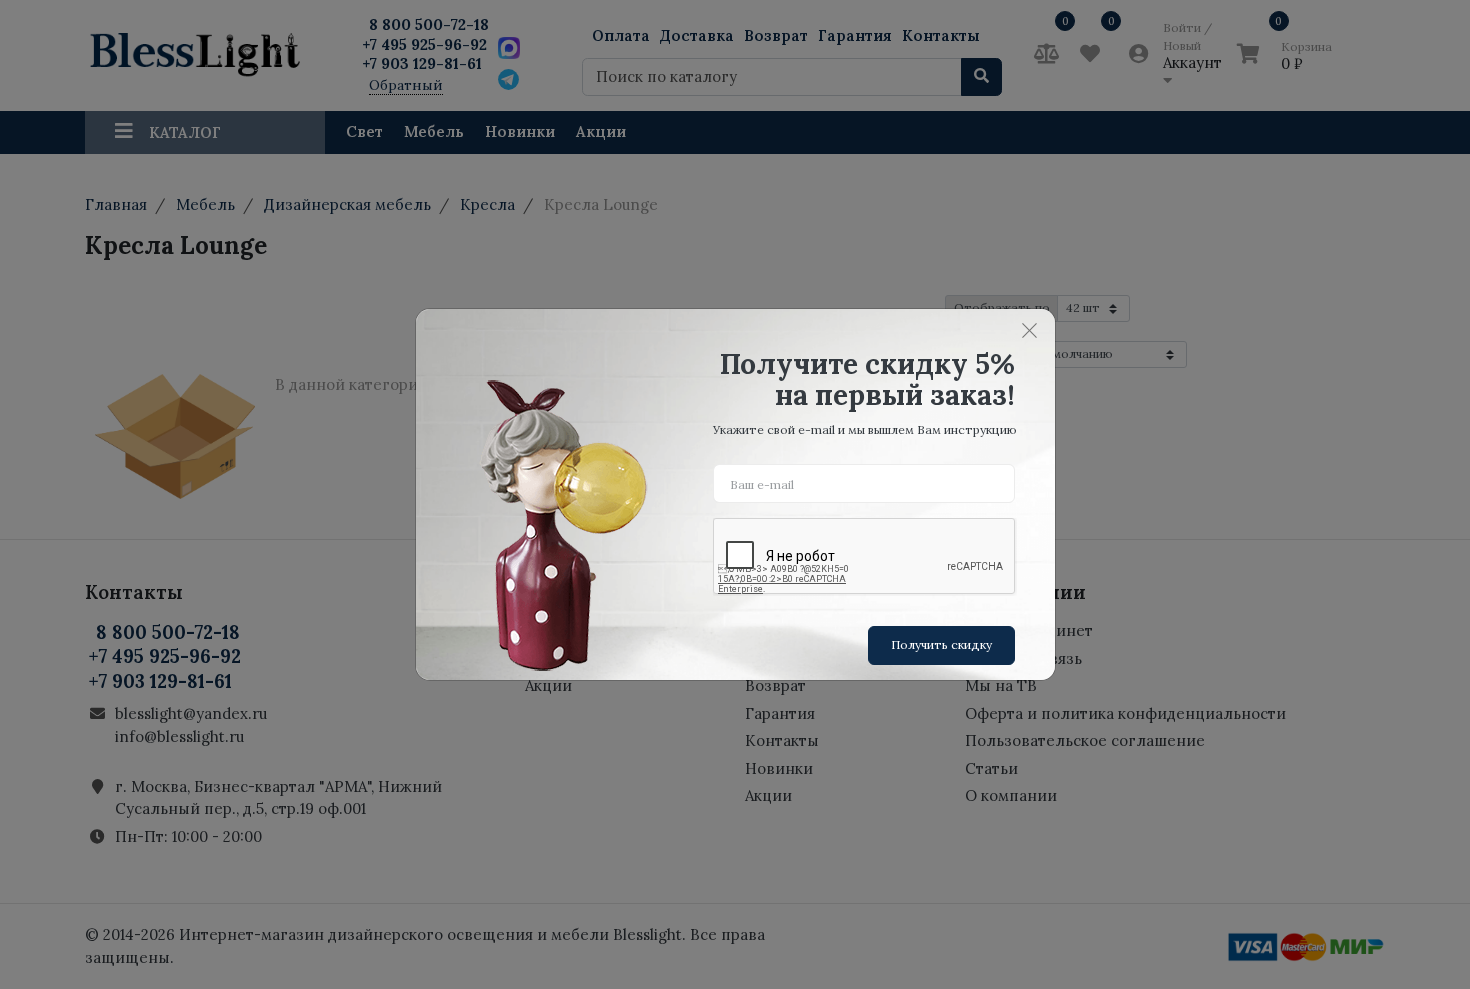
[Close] (1030, 330)
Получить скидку (941, 644)
